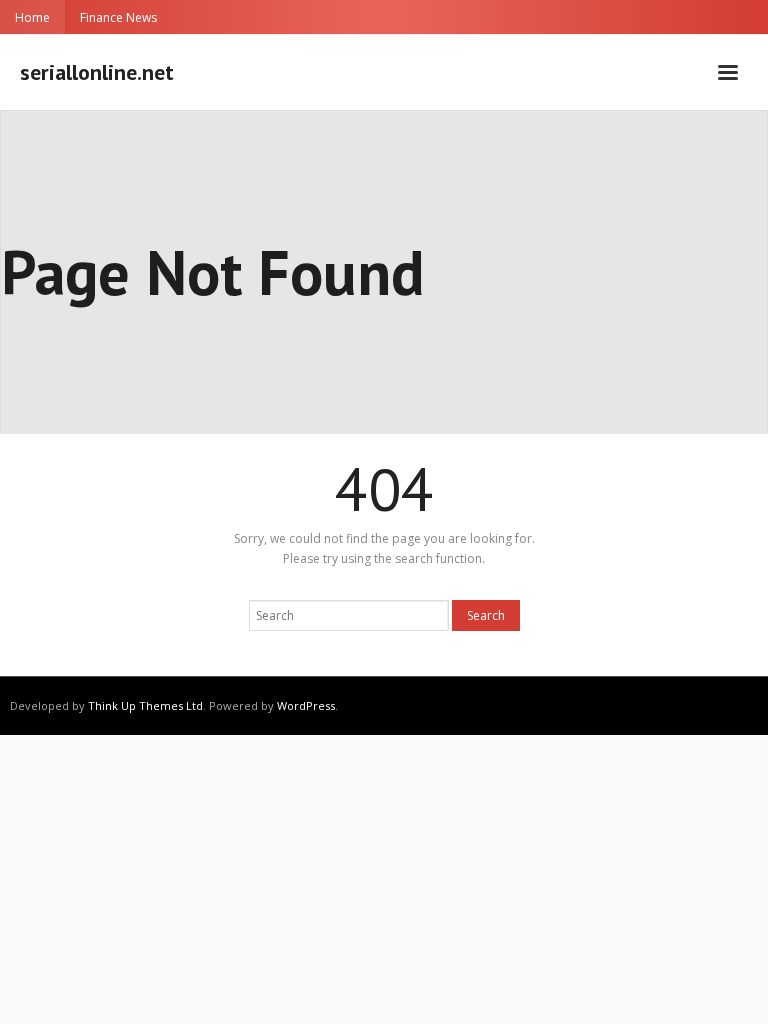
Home (32, 17)
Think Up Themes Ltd (145, 705)
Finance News (118, 17)
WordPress (306, 705)
